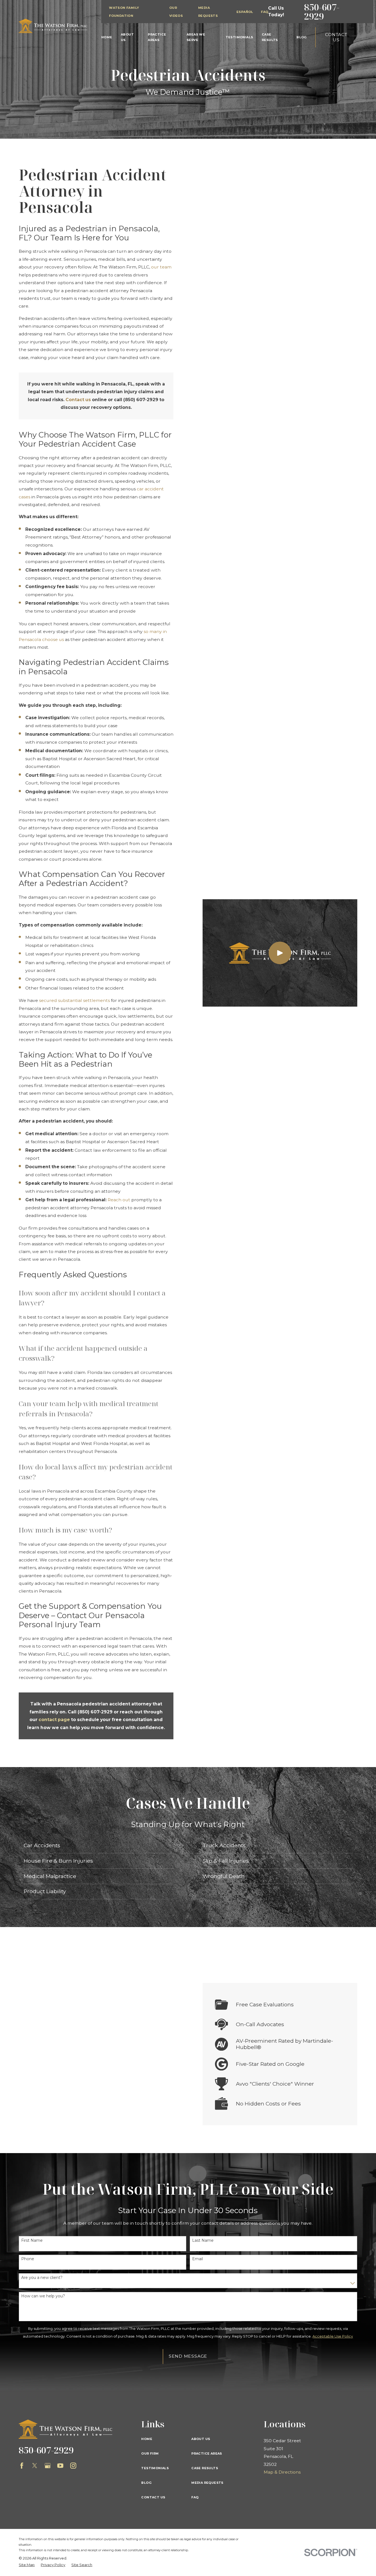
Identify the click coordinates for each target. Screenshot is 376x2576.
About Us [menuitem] (127, 37)
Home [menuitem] (107, 37)
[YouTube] (60, 2466)
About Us (201, 2439)
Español (245, 12)
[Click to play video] (280, 953)
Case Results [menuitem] (270, 37)
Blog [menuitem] (302, 37)
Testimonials (155, 2468)
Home (147, 2439)
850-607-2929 (322, 11)
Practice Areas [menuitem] (157, 37)
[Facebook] (22, 2466)
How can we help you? (43, 2296)
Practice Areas (207, 2453)
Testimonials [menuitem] (239, 37)
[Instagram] (73, 2466)
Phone (28, 2259)
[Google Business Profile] (48, 2466)
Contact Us (336, 37)
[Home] (53, 26)
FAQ (265, 12)
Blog (146, 2483)
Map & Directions (282, 2472)
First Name (32, 2241)
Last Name (203, 2241)
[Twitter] (35, 2466)
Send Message (188, 2356)
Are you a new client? (42, 2278)
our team (161, 267)
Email (197, 2259)
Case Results (205, 2468)
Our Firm (150, 2453)
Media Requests (207, 2483)
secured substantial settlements (74, 1000)
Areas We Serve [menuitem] (196, 37)
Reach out (119, 1200)
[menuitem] (27, 2565)
